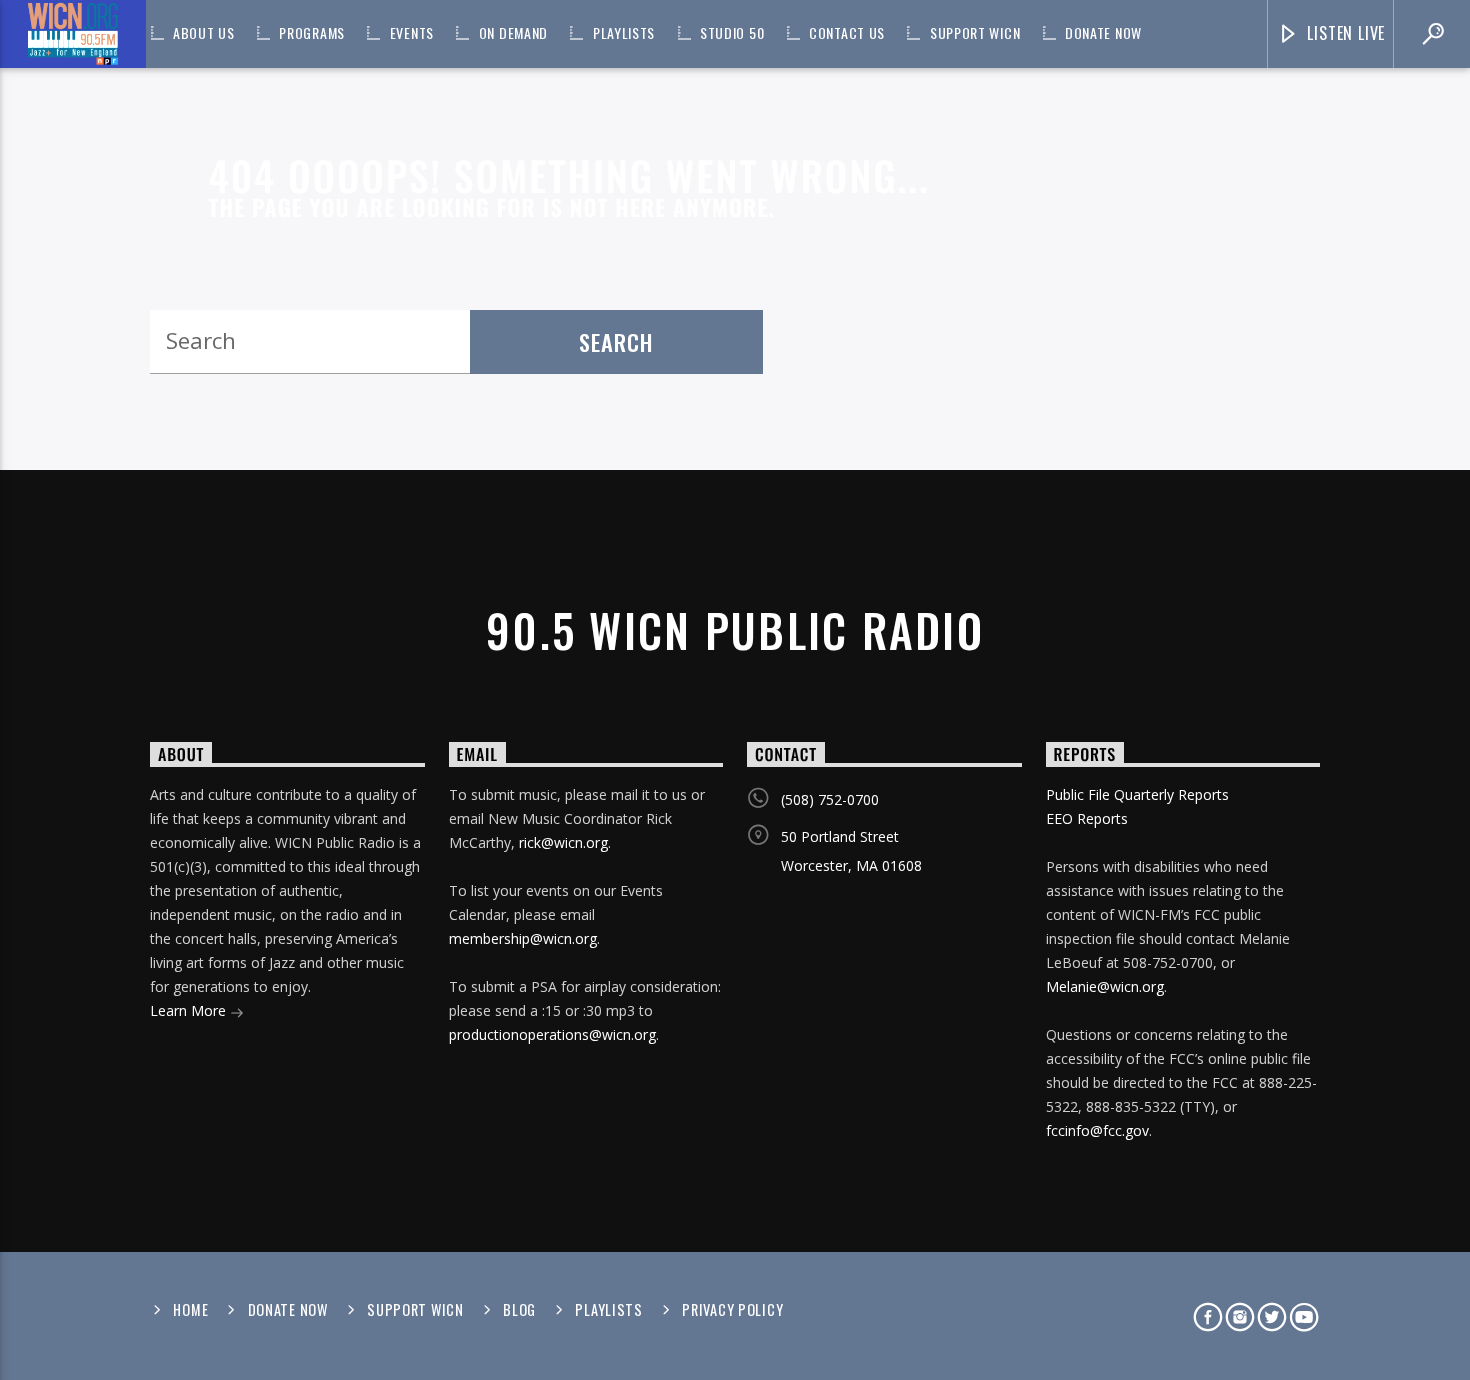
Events (412, 32)
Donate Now (1103, 32)
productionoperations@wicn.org (552, 1034)
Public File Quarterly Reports (1137, 794)
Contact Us (847, 32)
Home (190, 1309)
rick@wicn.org (563, 842)
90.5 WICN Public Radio (735, 629)
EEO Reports (1087, 818)
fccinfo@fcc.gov (1097, 1130)
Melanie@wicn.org (1105, 986)
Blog (519, 1309)
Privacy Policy (732, 1309)
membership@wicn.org (523, 938)
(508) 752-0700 (830, 799)
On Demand (513, 32)
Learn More (190, 1010)
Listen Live (1344, 33)
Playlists (624, 32)
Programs (312, 32)
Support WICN (975, 32)
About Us (204, 32)
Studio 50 (732, 32)
